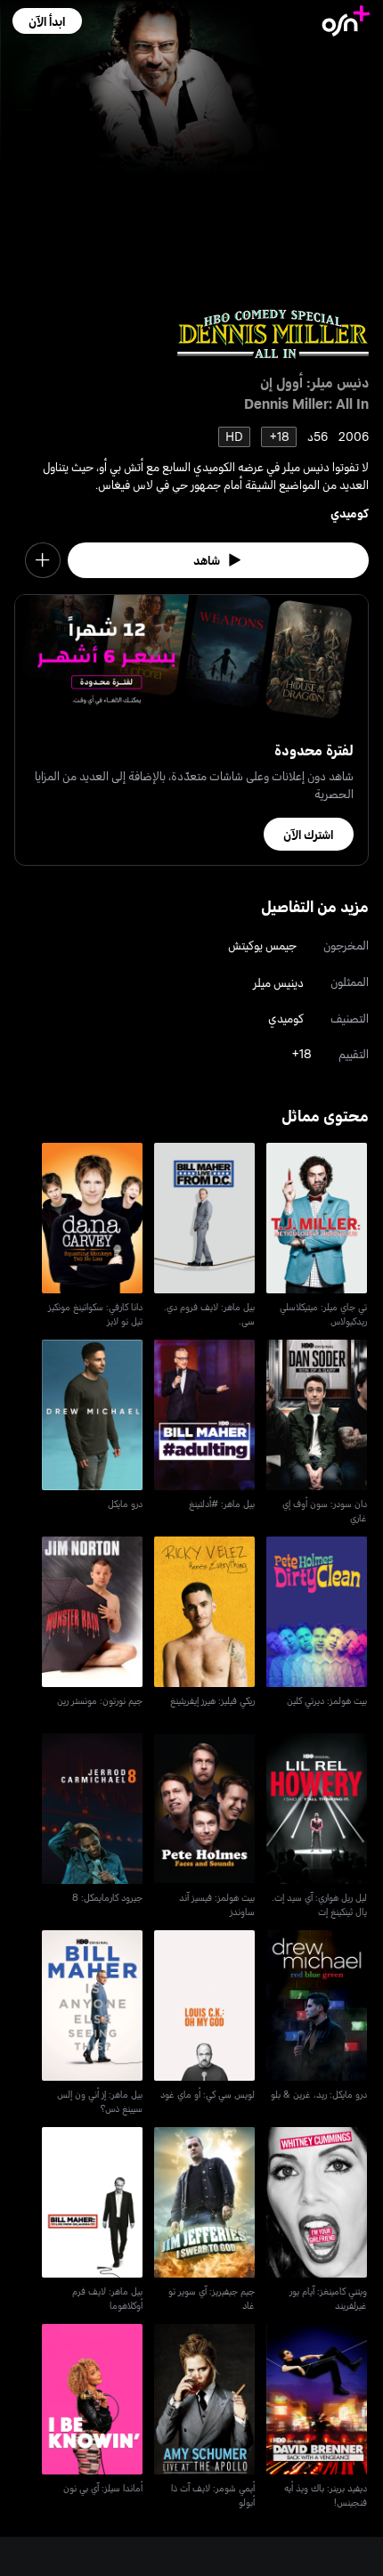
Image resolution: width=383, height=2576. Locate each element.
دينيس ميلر (278, 982)
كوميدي (350, 513)
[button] (47, 21)
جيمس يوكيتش (262, 945)
